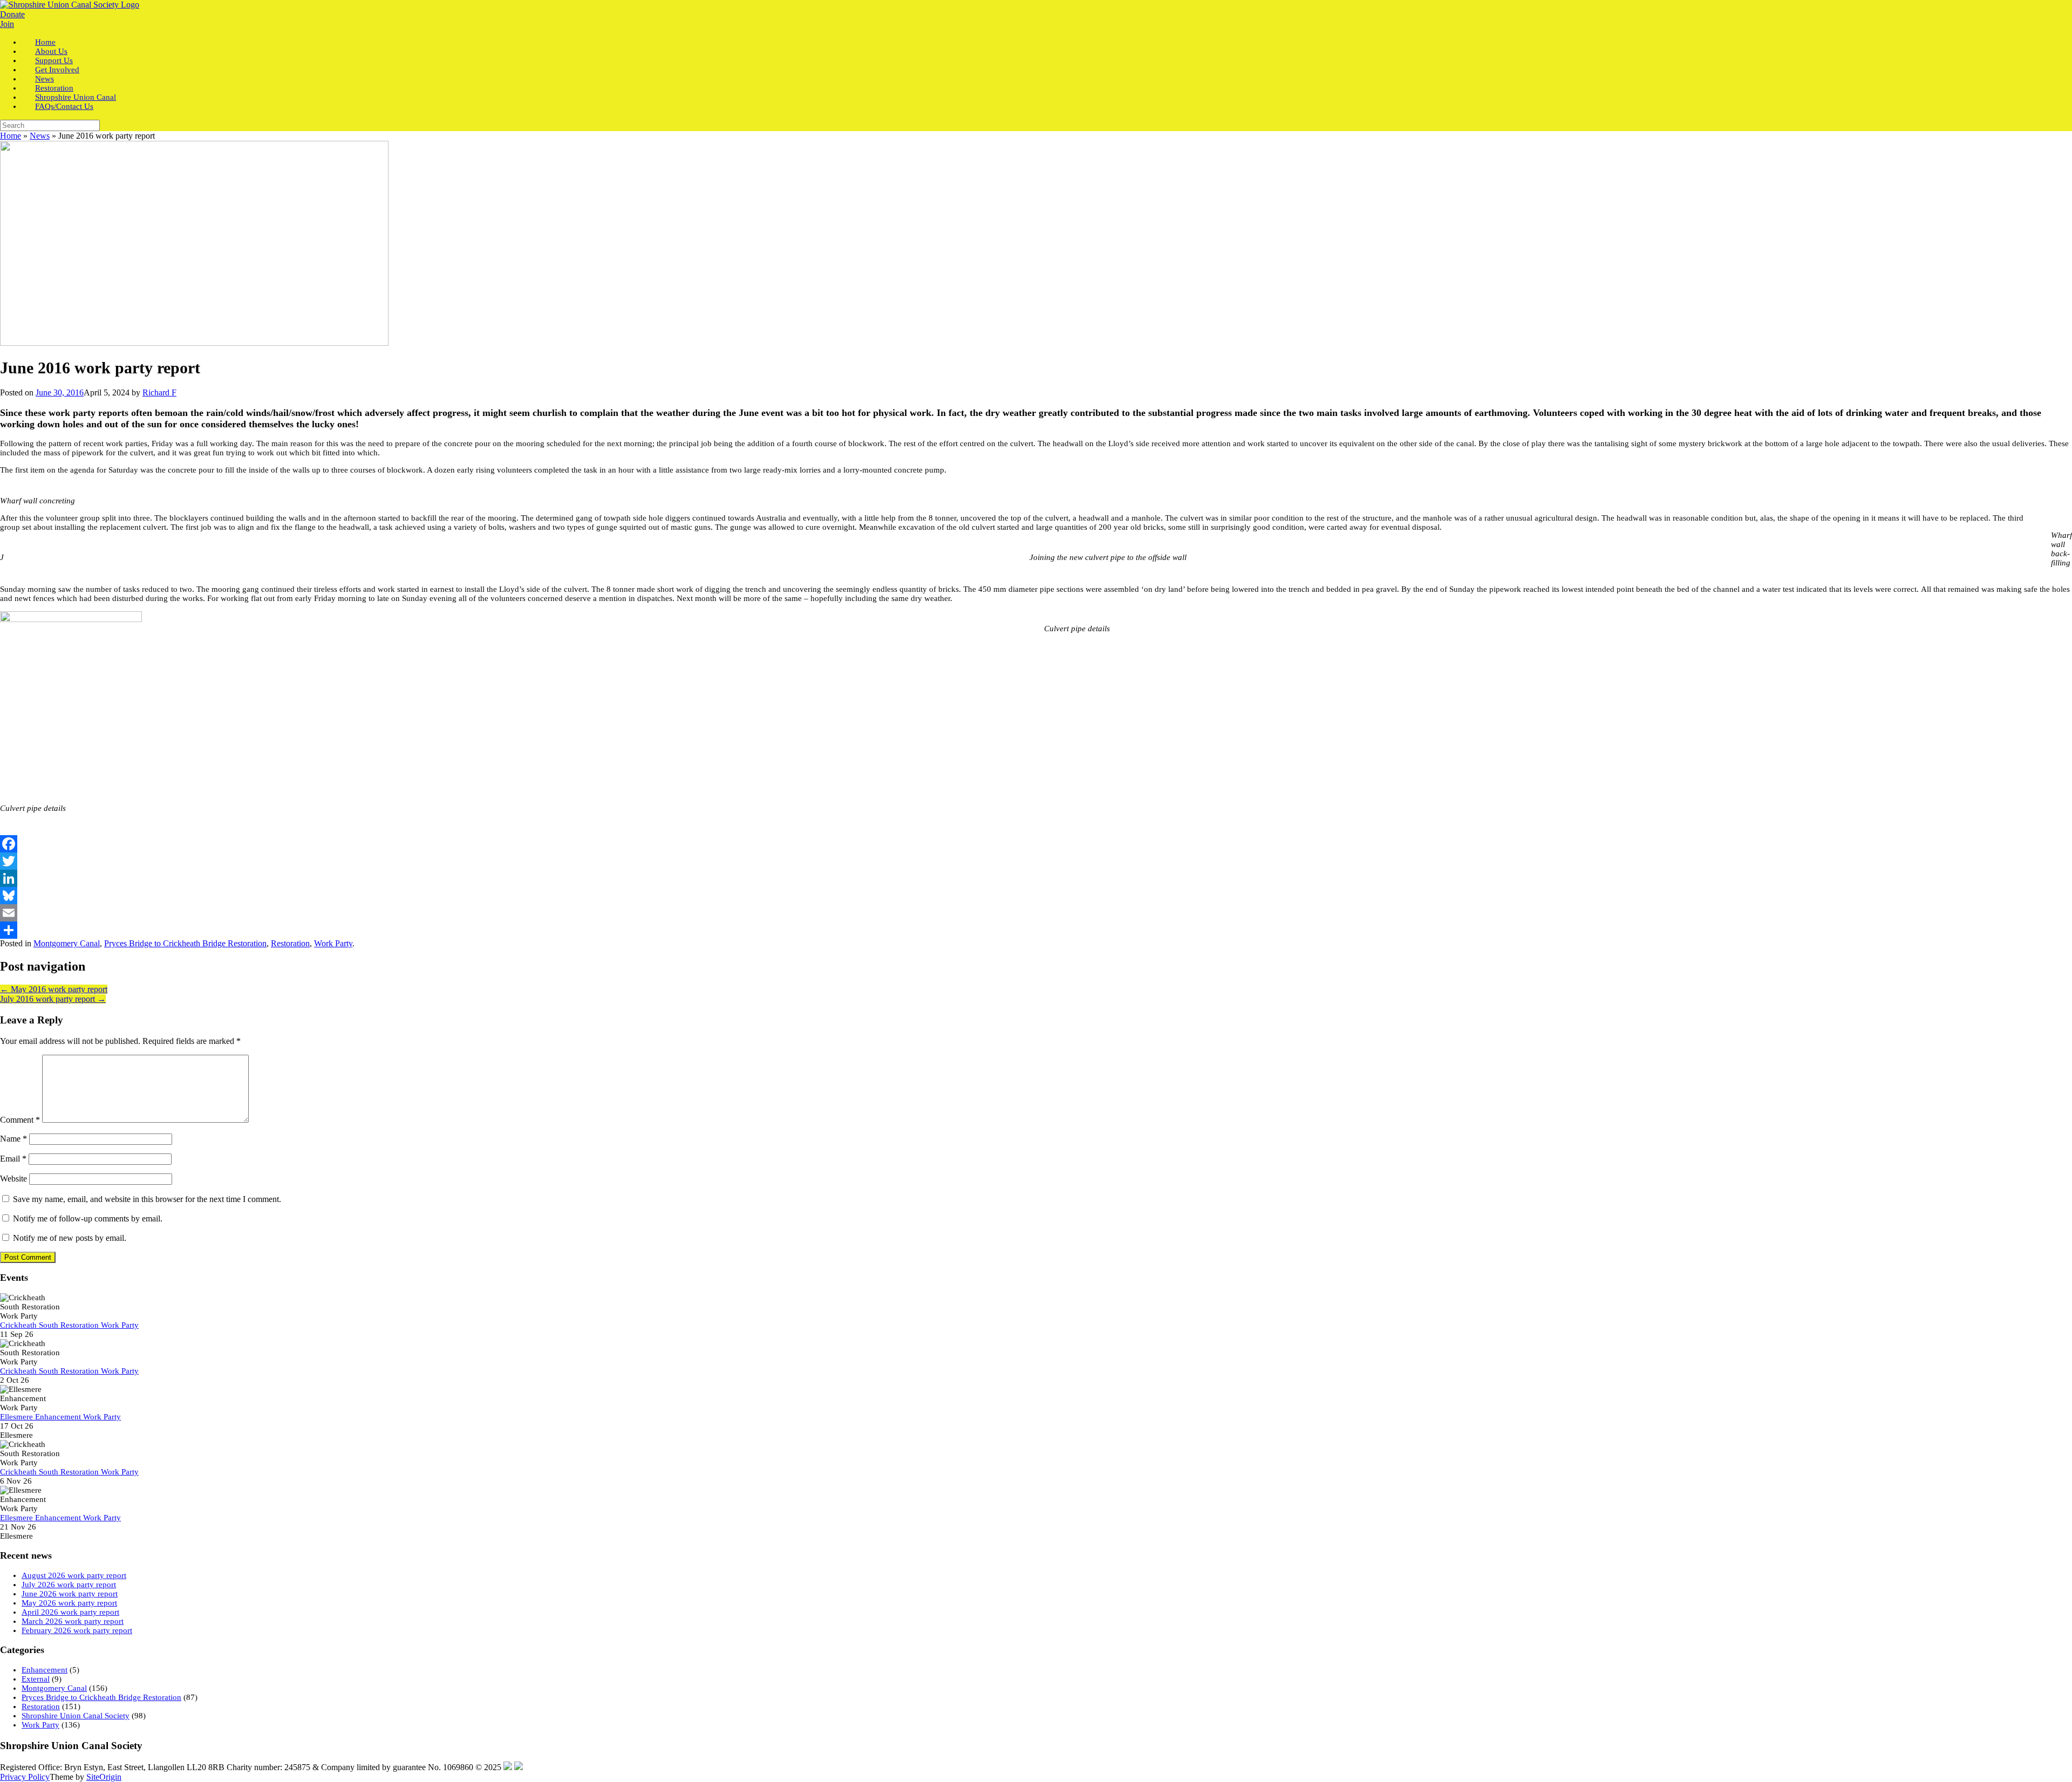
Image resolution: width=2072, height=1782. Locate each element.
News (40, 136)
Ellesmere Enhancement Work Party (60, 1417)
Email (13, 1159)
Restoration (290, 943)
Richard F (159, 392)
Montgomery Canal (67, 943)
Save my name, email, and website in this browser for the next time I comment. (147, 1199)
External (36, 1679)
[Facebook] (1036, 844)
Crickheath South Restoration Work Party (69, 1325)
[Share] (1036, 930)
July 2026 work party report (69, 1585)
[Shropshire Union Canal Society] (70, 5)
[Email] (1036, 913)
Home (11, 136)
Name (13, 1139)
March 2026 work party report (73, 1621)
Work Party (333, 943)
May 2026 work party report (69, 1603)
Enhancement (45, 1670)
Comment (20, 1120)
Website (13, 1179)
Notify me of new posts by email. (70, 1238)
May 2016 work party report (54, 989)
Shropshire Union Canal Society (76, 1716)
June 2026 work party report (70, 1594)
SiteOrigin (104, 1777)
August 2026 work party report (74, 1575)
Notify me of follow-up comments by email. (88, 1218)
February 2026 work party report (77, 1630)
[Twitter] (1036, 861)
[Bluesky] (1036, 896)
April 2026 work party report (70, 1612)
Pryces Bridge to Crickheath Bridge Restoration (185, 943)
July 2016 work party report (53, 999)
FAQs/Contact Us (64, 106)
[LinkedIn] (1036, 878)
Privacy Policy (25, 1777)
